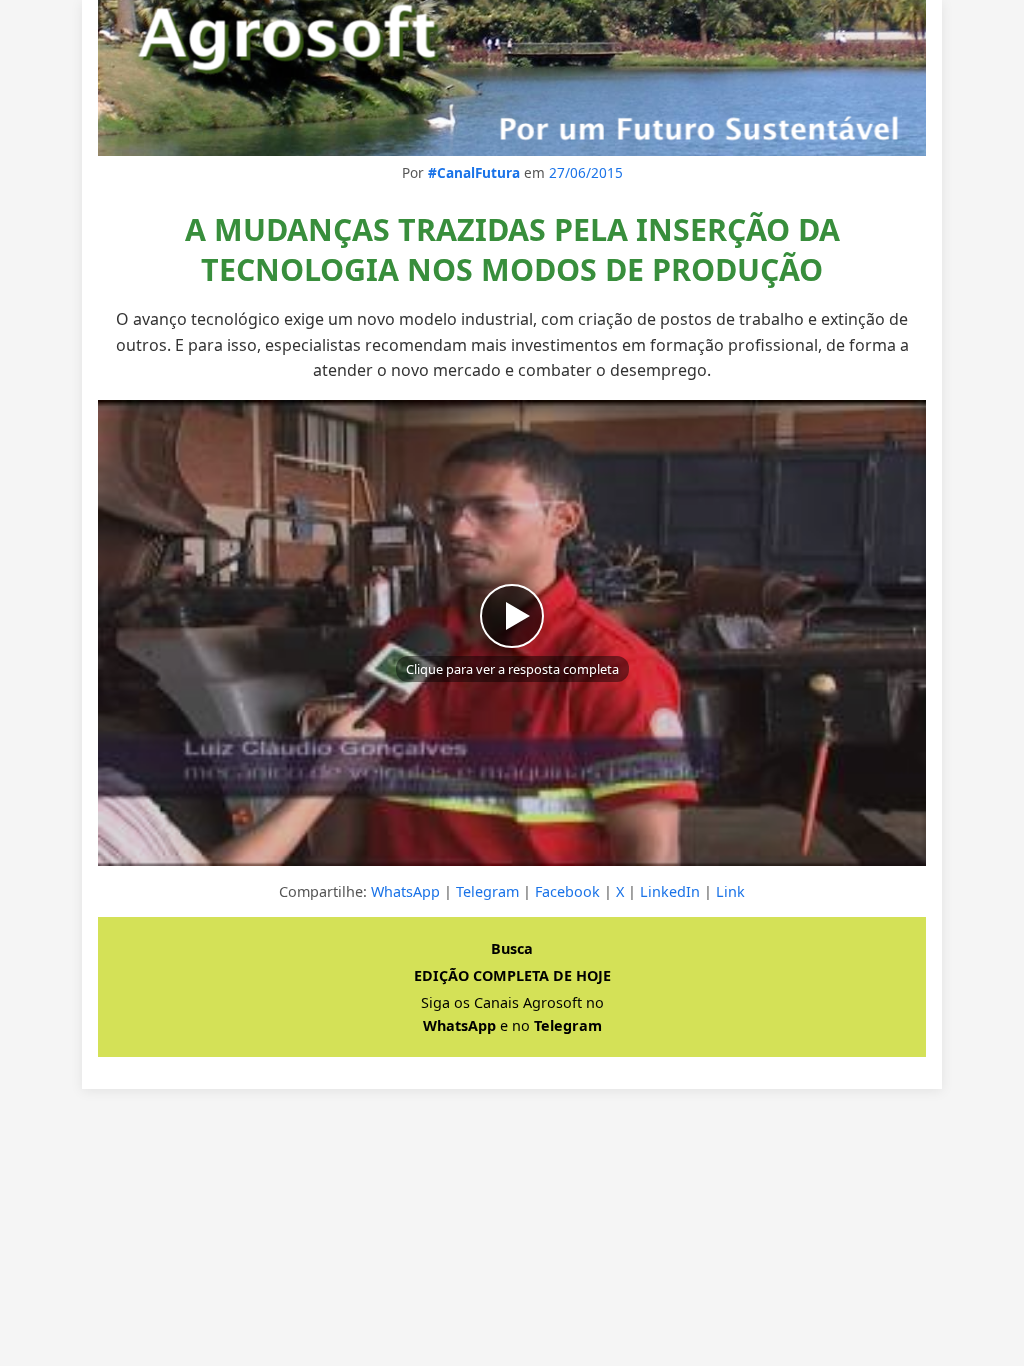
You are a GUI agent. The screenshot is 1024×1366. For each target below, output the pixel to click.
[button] (512, 633)
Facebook (567, 891)
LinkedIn (670, 891)
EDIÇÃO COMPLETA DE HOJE (512, 975)
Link (730, 891)
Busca (512, 948)
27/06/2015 (586, 172)
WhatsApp (405, 891)
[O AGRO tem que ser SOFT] (512, 78)
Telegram (487, 891)
